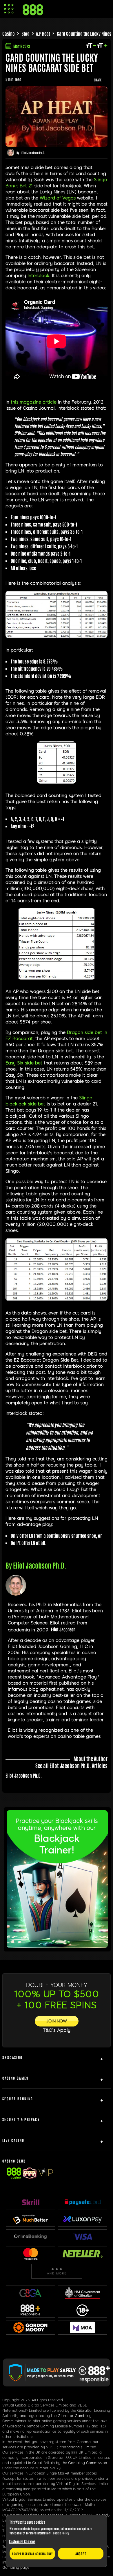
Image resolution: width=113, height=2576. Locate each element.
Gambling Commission (88, 2463)
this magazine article (34, 402)
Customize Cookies (22, 2541)
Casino (9, 33)
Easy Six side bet (24, 1063)
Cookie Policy (61, 2533)
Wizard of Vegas (58, 198)
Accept (81, 2554)
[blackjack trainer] (57, 1946)
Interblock (38, 276)
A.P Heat (43, 33)
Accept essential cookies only (32, 2553)
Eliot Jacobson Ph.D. (33, 153)
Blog (25, 33)
